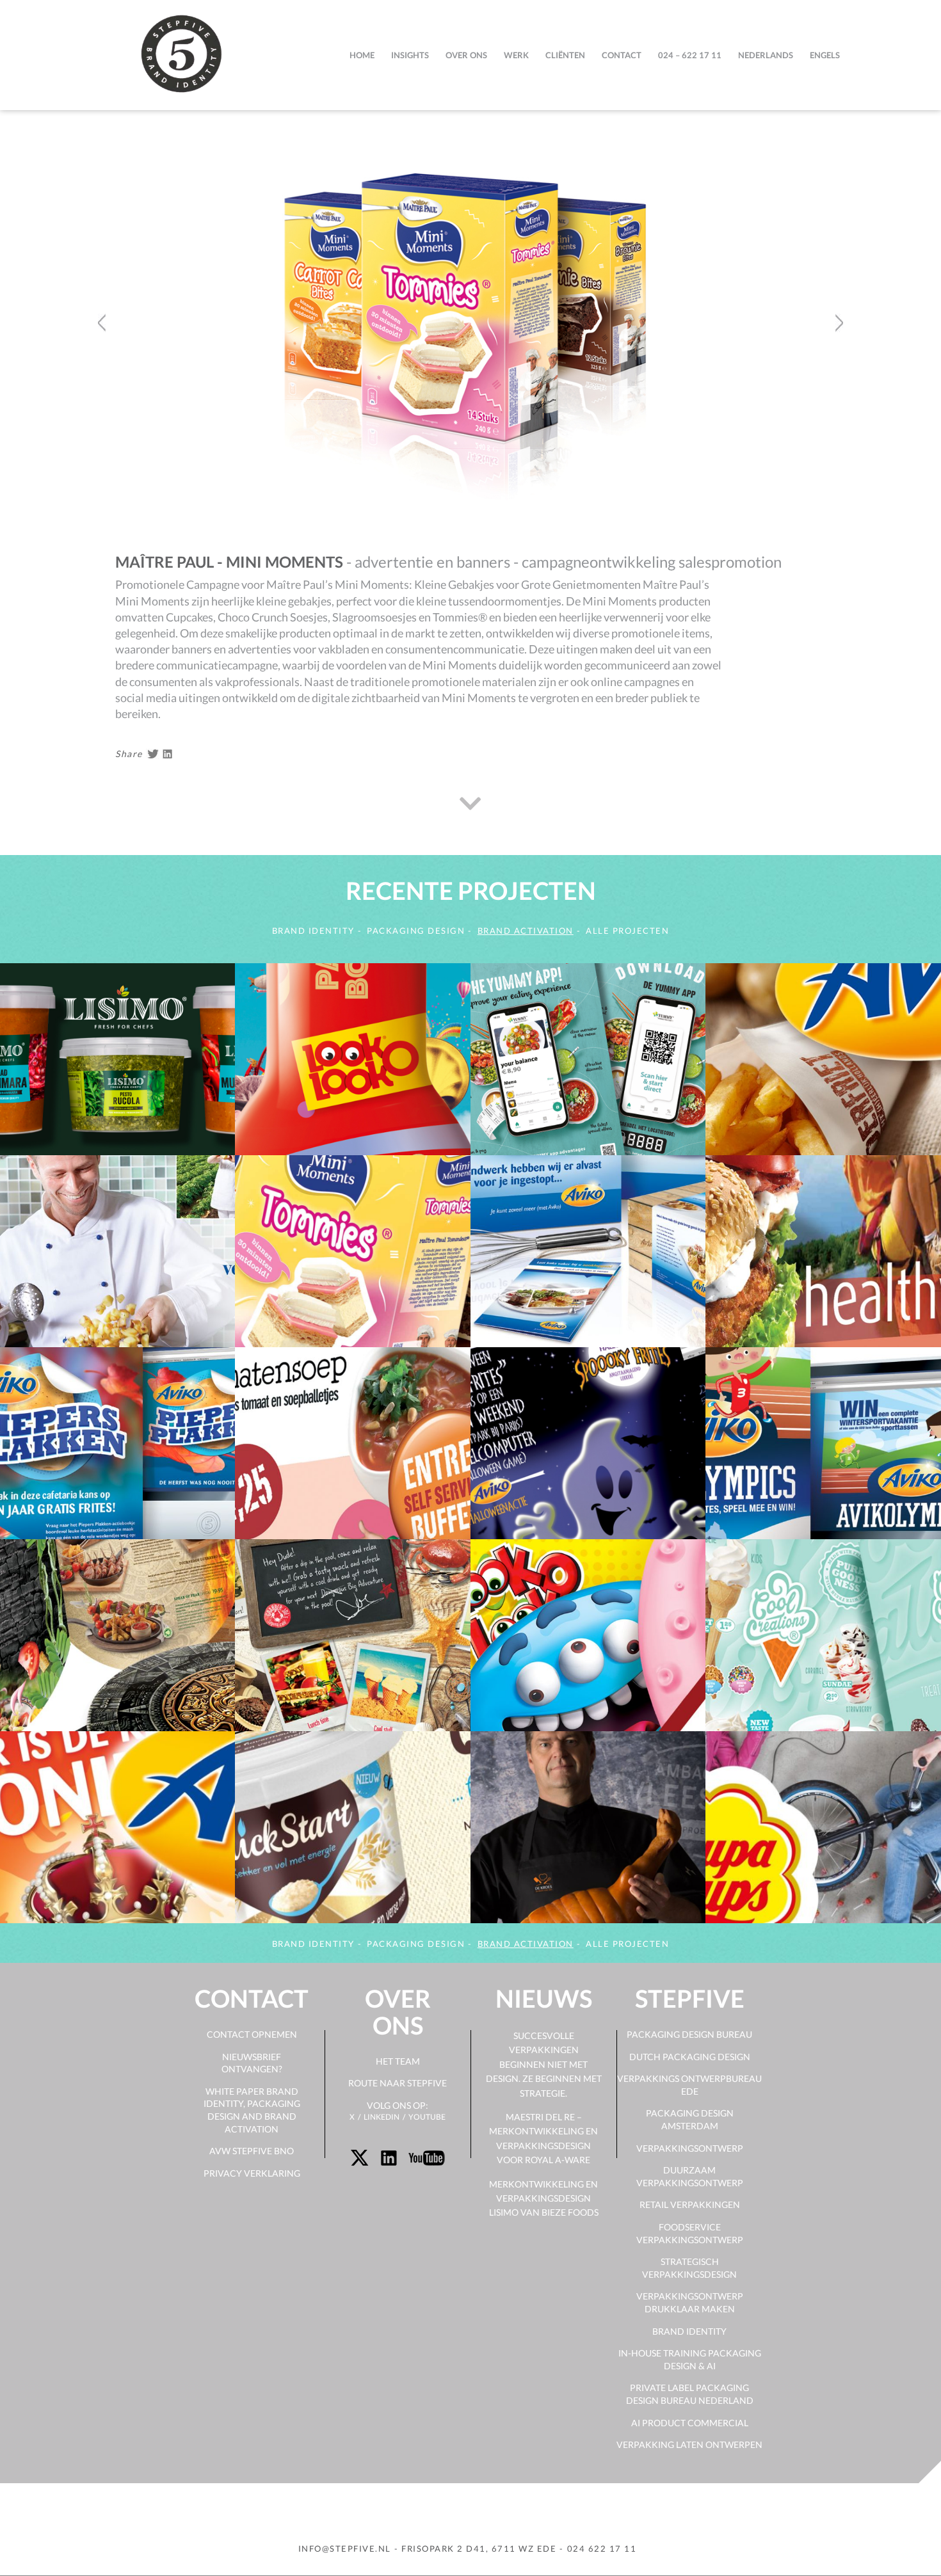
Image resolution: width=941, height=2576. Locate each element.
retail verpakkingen (690, 2204)
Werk (516, 55)
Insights (410, 55)
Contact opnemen (252, 2034)
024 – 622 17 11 (690, 55)
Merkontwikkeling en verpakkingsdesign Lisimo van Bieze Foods (544, 2198)
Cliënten (565, 55)
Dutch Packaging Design (690, 2057)
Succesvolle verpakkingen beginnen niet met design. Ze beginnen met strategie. (544, 2064)
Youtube (427, 2117)
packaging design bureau (689, 2034)
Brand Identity (689, 2331)
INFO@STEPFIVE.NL (345, 2548)
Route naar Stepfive (398, 2083)
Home (362, 55)
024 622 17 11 (602, 2548)
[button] (101, 429)
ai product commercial (690, 2423)
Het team (398, 2061)
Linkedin (382, 2117)
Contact (622, 55)
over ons (466, 55)
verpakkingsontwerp (690, 2148)
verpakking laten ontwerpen (689, 2444)
